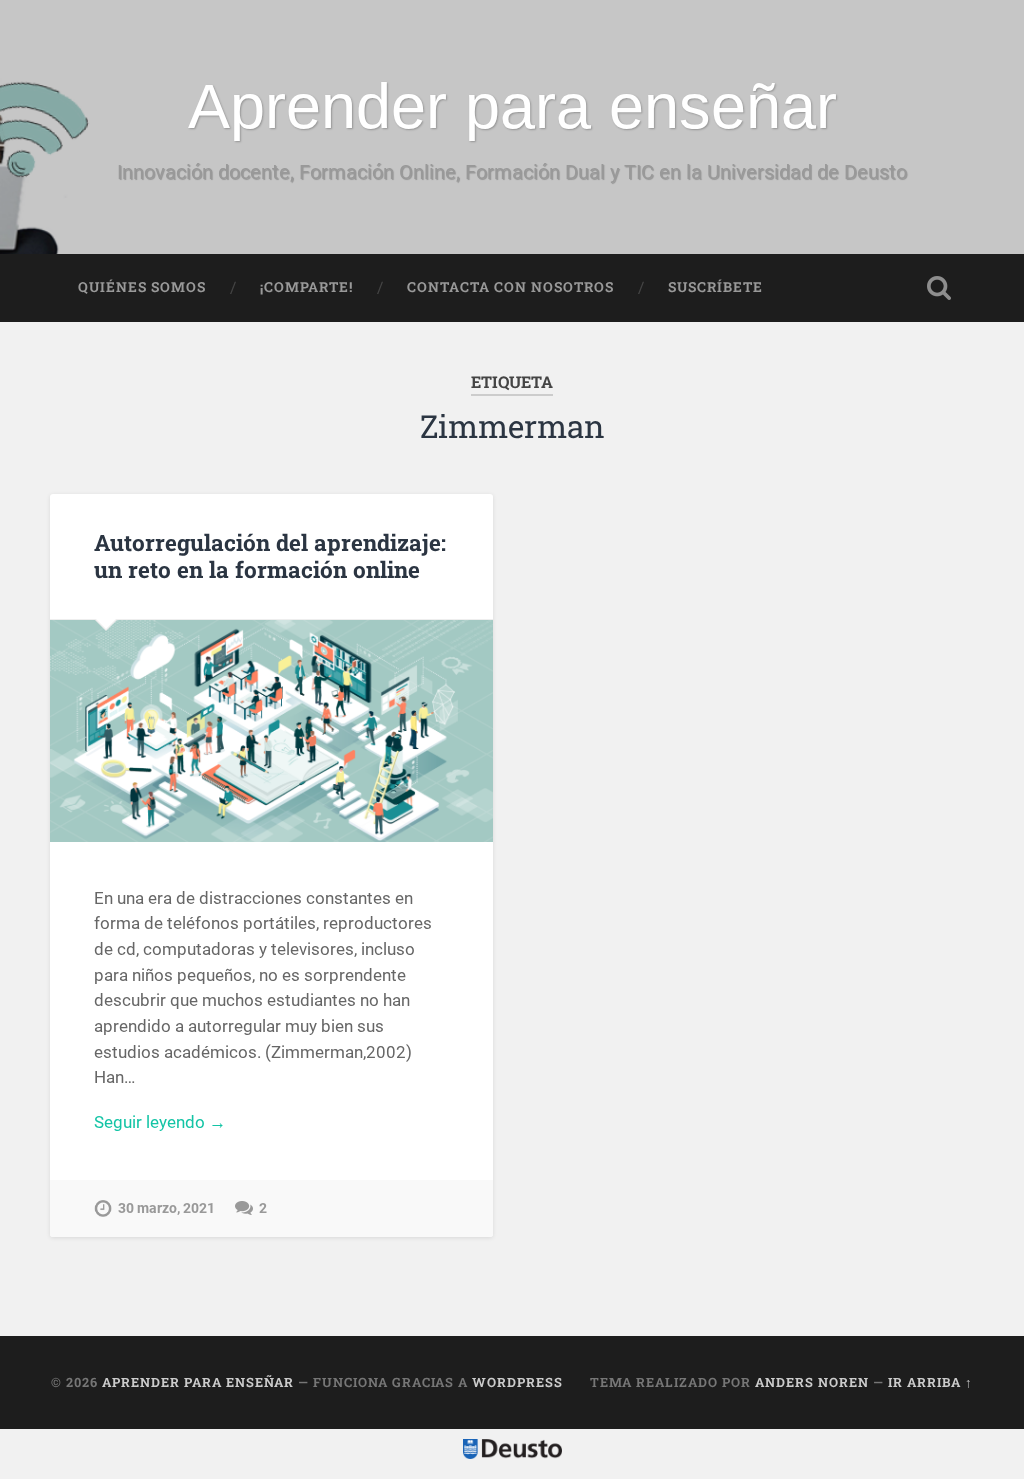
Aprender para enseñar (512, 106)
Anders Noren (812, 1382)
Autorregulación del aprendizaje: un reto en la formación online (270, 555)
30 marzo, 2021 (166, 1208)
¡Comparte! (306, 287)
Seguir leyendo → (160, 1122)
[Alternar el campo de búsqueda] (939, 288)
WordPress (517, 1382)
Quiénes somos (142, 287)
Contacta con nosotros (510, 287)
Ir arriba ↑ (930, 1382)
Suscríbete (715, 287)
